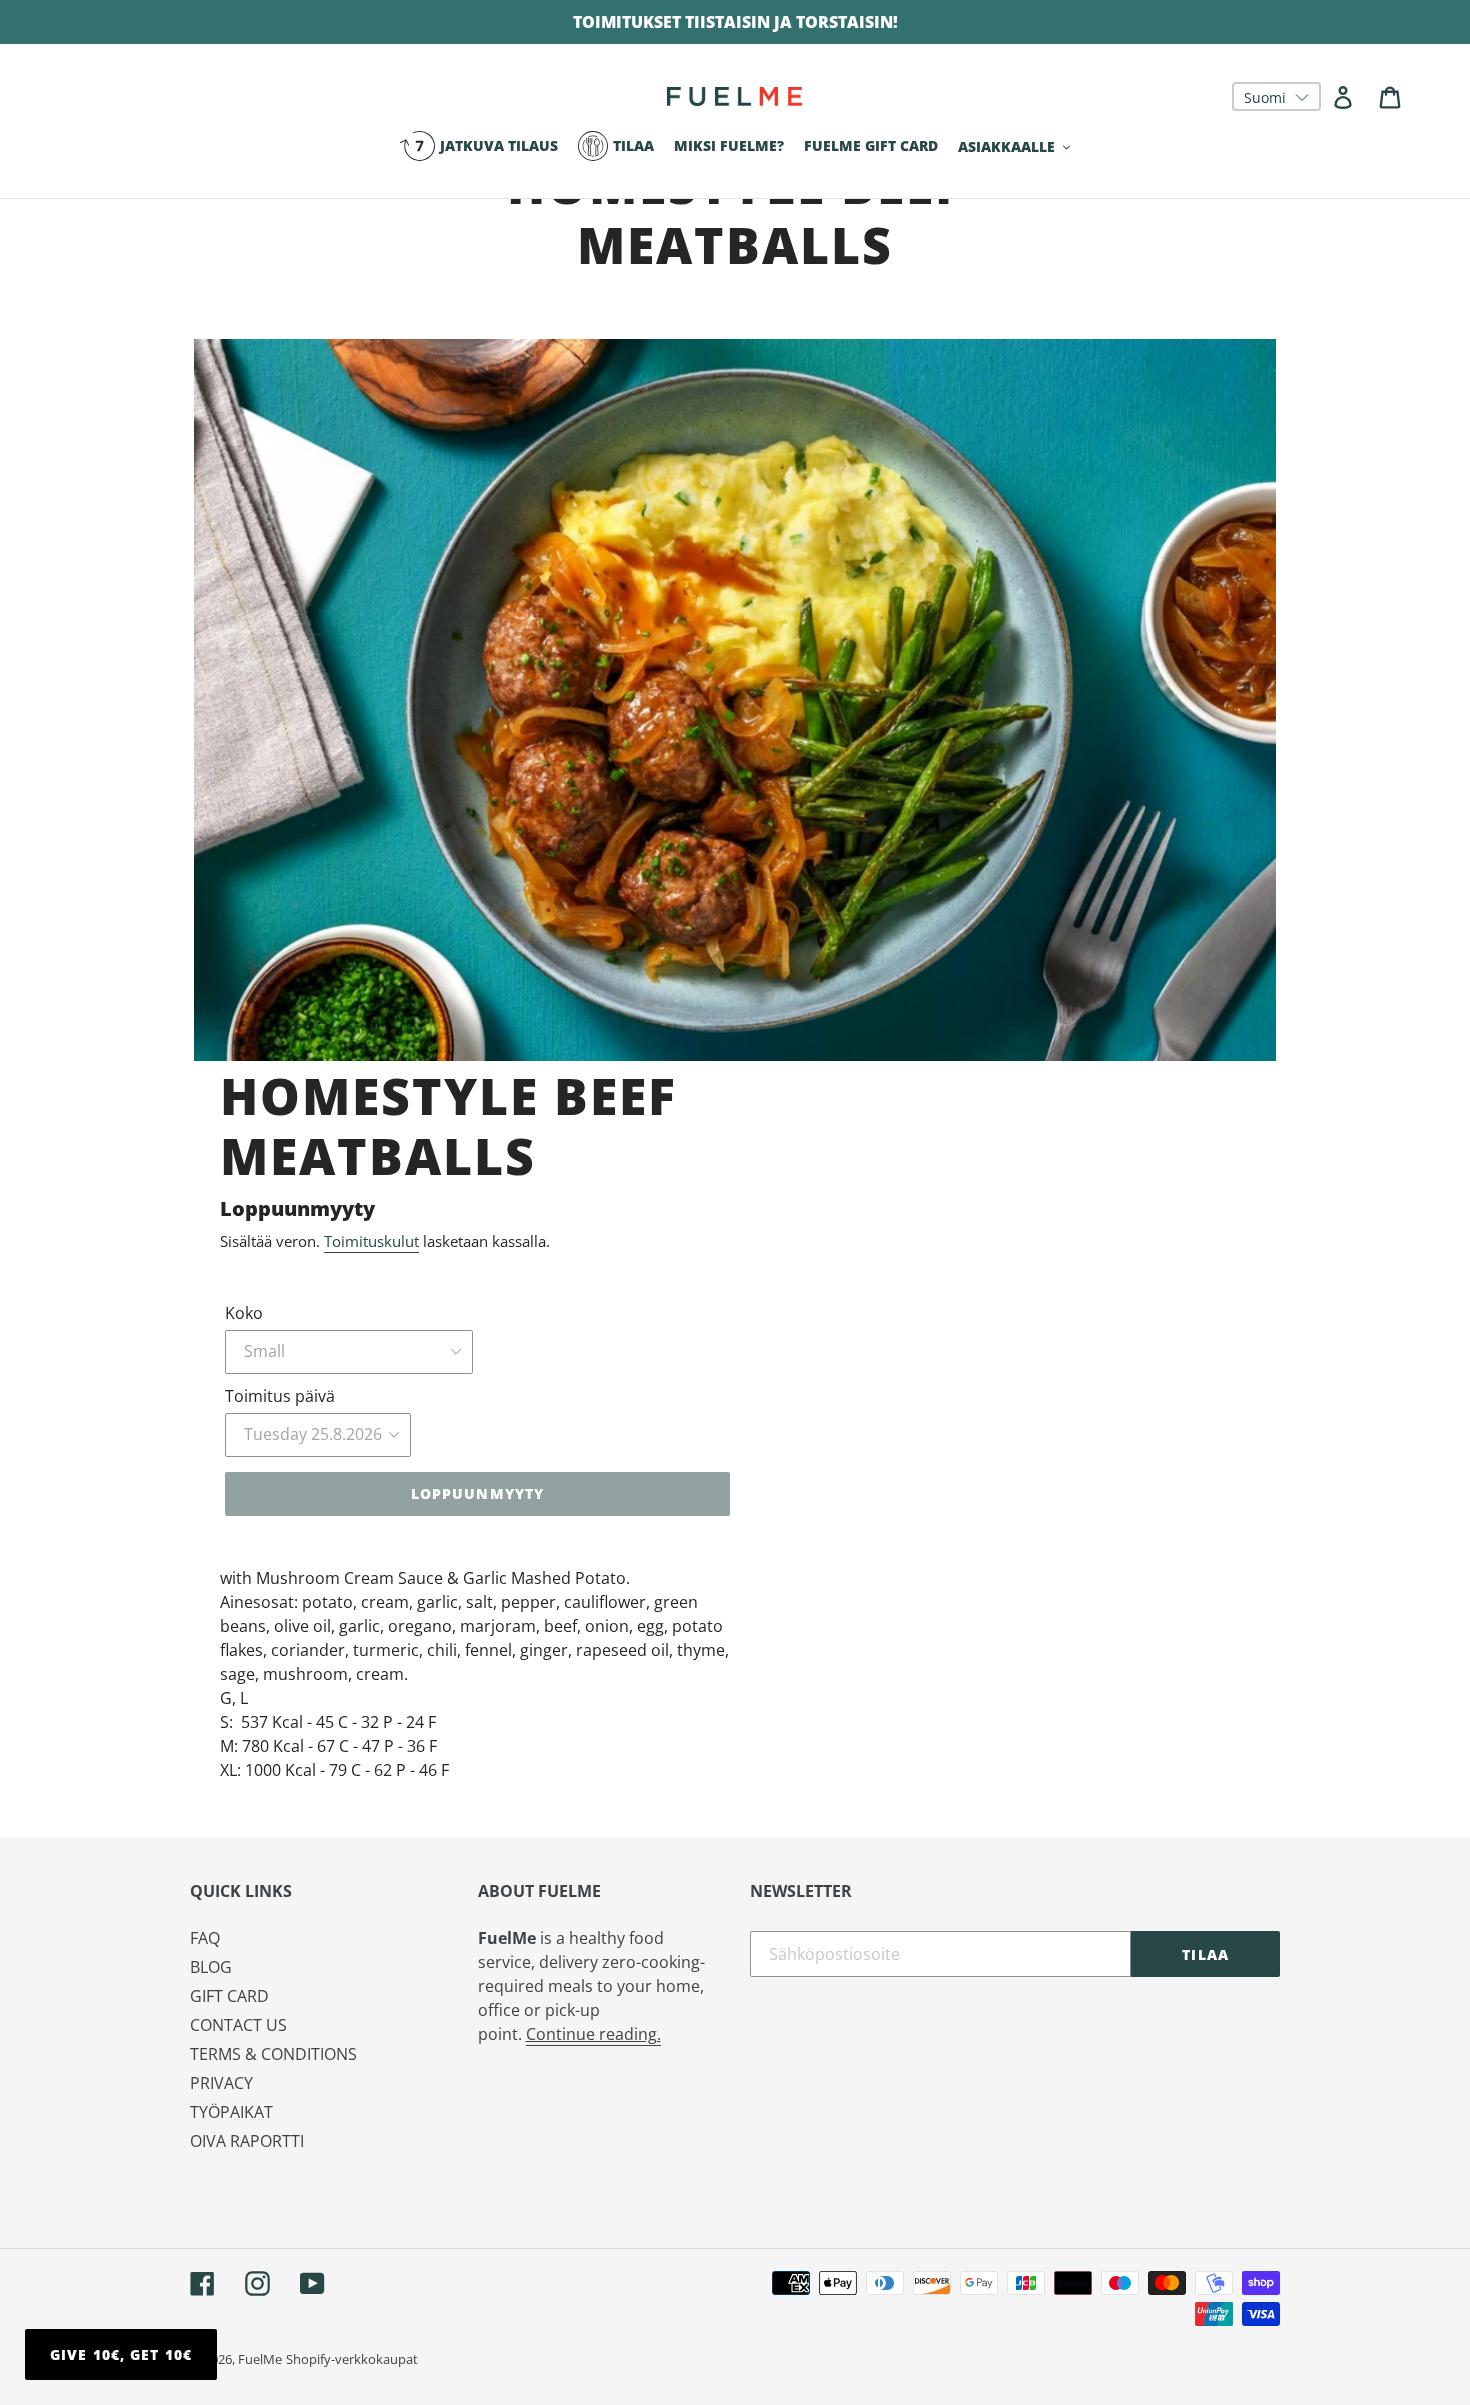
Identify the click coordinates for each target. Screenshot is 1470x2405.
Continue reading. (593, 2034)
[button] (1276, 96)
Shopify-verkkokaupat (352, 2359)
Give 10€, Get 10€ (121, 2354)
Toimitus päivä (280, 1396)
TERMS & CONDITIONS (273, 2054)
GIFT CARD (229, 1996)
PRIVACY (221, 2083)
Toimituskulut (371, 1241)
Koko (244, 1313)
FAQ (205, 1938)
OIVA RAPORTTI (247, 2141)
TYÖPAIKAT (231, 2112)
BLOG (211, 1967)
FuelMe (260, 2359)
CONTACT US (238, 2025)
